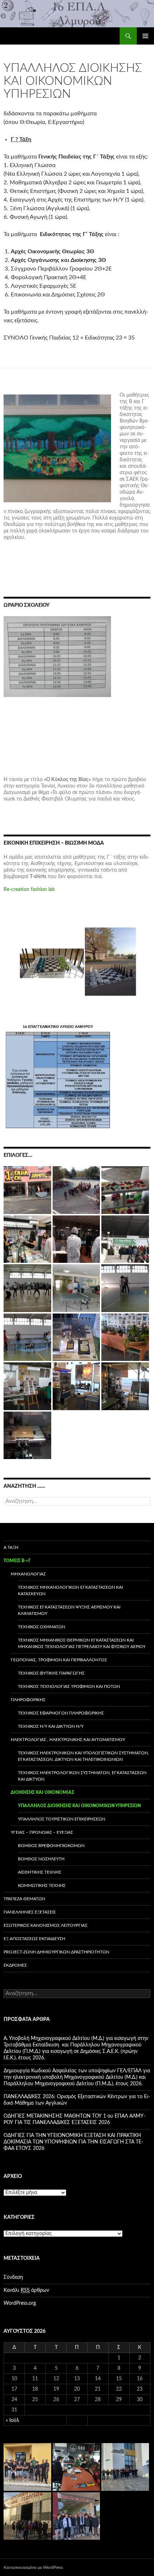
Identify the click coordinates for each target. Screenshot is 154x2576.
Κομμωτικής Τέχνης (42, 1885)
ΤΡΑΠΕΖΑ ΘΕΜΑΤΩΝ (24, 1899)
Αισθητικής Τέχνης (40, 1872)
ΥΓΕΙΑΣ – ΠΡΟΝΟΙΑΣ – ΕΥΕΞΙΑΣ (42, 1832)
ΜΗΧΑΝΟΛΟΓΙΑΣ (28, 1574)
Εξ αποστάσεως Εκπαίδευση (34, 1939)
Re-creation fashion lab (29, 890)
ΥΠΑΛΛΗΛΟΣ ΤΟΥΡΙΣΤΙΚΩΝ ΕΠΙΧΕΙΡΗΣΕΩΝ (62, 1819)
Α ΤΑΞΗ (11, 1547)
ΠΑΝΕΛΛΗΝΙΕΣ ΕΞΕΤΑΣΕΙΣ (30, 1912)
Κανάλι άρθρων (26, 2290)
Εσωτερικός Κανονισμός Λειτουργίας (45, 1925)
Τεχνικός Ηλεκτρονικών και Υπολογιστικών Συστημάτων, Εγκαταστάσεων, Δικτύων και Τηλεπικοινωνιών (83, 1756)
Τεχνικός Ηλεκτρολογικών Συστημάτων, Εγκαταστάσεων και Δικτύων (82, 1776)
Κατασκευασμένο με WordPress (33, 2567)
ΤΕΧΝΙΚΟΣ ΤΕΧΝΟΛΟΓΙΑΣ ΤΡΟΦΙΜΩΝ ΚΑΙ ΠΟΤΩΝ (69, 1686)
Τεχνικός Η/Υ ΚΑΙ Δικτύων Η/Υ (51, 1726)
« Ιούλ (13, 2420)
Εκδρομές (15, 1965)
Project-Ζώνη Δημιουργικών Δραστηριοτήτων (56, 1952)
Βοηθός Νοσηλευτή (41, 1859)
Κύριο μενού (145, 36)
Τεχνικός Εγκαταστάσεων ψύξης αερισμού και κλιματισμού (69, 1610)
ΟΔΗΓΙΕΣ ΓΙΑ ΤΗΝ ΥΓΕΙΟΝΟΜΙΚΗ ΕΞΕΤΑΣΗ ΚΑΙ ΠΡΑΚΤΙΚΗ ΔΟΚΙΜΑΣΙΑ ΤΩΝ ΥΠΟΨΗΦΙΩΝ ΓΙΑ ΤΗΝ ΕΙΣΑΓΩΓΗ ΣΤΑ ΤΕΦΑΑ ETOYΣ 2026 (73, 2142)
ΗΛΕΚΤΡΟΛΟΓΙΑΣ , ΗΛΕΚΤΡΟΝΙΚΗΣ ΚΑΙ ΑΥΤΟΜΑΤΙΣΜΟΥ (68, 1740)
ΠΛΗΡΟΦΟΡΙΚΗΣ (28, 1700)
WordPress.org (20, 2303)
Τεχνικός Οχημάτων (42, 1627)
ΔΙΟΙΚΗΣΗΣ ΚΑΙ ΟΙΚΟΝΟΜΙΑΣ (42, 1792)
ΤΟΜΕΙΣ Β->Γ (17, 1561)
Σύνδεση (13, 2277)
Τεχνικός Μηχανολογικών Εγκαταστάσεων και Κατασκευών (70, 1591)
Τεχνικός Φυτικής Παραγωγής (51, 1673)
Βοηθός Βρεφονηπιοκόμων (51, 1846)
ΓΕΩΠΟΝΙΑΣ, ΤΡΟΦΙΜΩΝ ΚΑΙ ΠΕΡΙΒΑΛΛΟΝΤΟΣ (59, 1660)
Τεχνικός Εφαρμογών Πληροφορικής (61, 1713)
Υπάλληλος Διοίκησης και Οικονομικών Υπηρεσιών (79, 1806)
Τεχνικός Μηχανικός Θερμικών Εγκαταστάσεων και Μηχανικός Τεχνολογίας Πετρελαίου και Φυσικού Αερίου (82, 1643)
